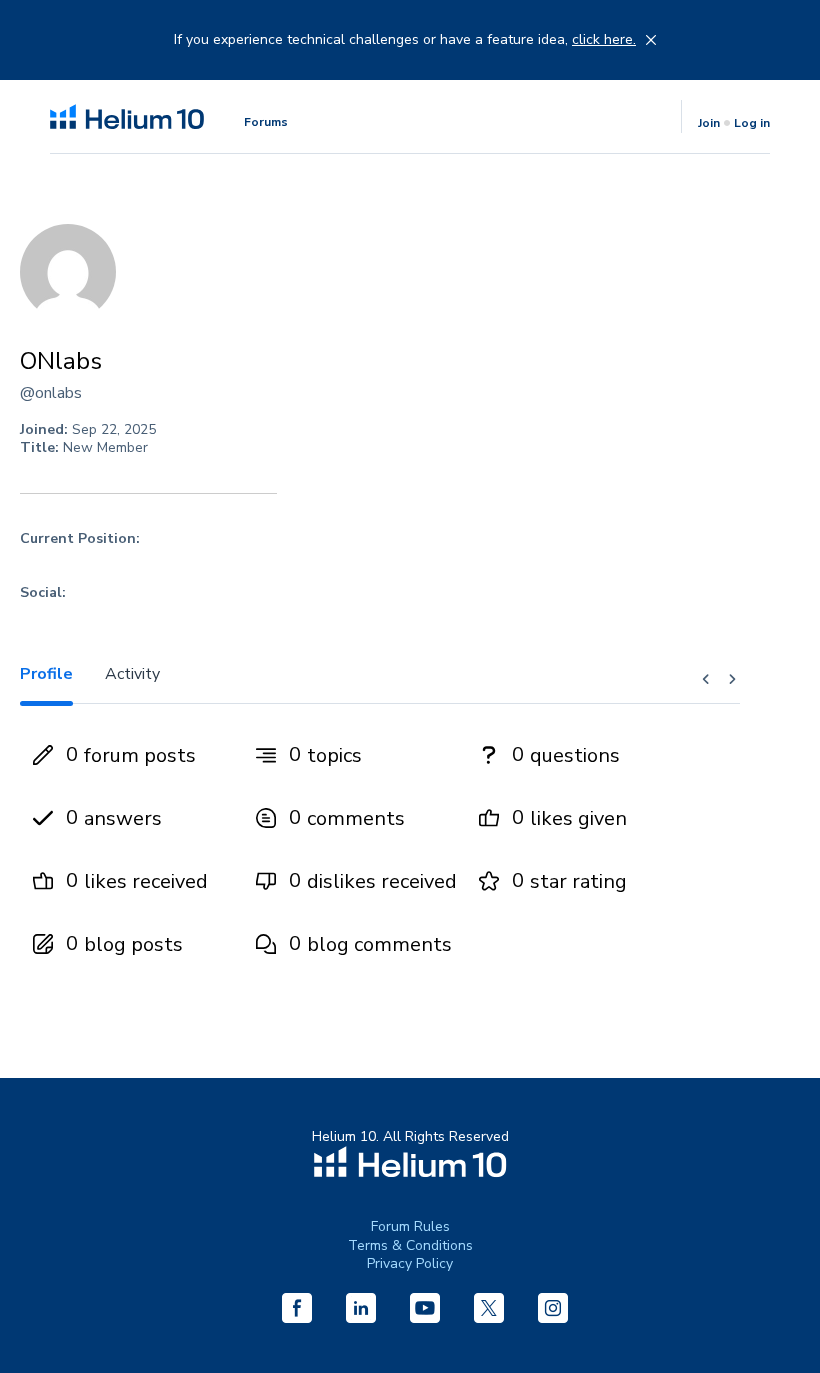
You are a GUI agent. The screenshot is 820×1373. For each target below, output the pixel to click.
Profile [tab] (46, 674)
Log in (752, 123)
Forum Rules (410, 1226)
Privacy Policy (410, 1263)
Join (709, 123)
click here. (604, 40)
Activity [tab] (132, 674)
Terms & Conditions (410, 1245)
